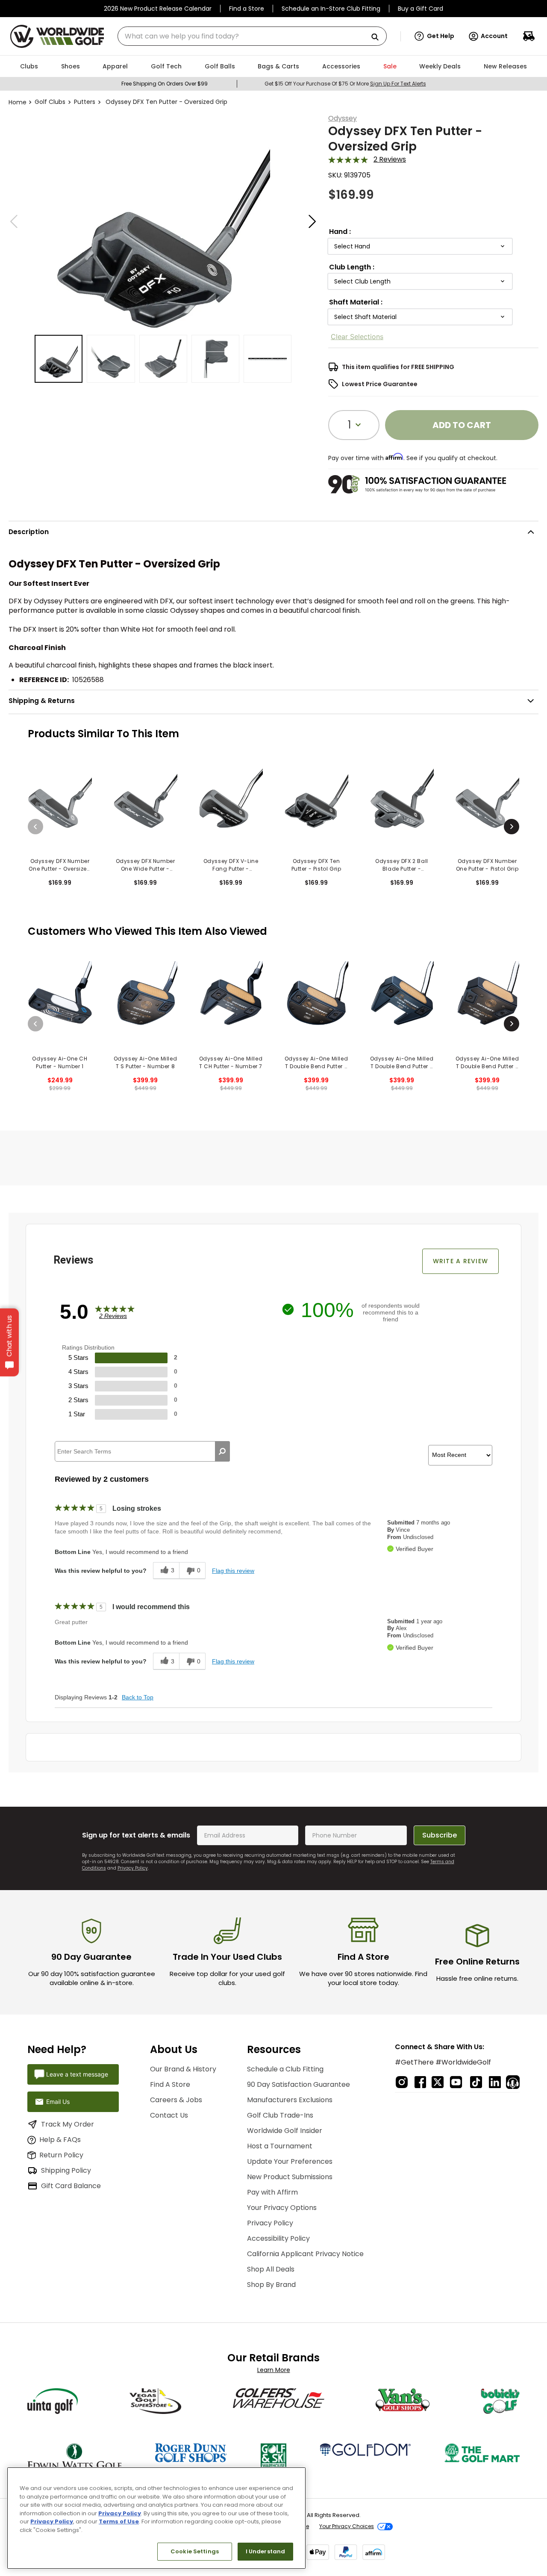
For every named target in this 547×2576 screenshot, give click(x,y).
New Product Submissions (290, 2177)
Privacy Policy (133, 1868)
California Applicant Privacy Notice (305, 2254)
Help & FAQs (60, 2140)
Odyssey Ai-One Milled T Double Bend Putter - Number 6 (316, 1063)
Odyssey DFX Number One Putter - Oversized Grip (60, 865)
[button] (434, 36)
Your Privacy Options (282, 2208)
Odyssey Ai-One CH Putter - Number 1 (60, 1062)
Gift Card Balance (71, 2186)
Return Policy (61, 2155)
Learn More (274, 2370)
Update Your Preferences (290, 2161)
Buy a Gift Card (421, 9)
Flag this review (233, 1571)
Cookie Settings (195, 2551)
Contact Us (169, 2115)
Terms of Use (119, 2521)
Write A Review (461, 1261)
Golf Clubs (50, 102)
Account (494, 36)
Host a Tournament (280, 2146)
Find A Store (170, 2084)
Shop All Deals (271, 2269)
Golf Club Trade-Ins (280, 2115)
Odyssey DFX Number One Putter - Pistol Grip (487, 865)
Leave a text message (77, 2074)
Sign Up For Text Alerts (398, 84)
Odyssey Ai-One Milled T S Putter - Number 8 (146, 1062)
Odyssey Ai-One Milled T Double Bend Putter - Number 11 (487, 1063)
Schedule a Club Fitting (285, 2069)
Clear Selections (357, 337)
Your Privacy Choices (347, 2526)
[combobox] (252, 36)
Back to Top (138, 1697)
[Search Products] (378, 37)
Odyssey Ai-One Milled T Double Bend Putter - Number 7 (402, 1063)
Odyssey (343, 118)
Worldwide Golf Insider (285, 2131)
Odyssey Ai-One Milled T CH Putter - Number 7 (231, 1062)
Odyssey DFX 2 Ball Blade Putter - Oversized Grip (402, 865)
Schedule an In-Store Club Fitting (331, 9)
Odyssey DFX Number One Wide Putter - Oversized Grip (146, 865)
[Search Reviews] (222, 1451)
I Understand (266, 2551)
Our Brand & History (183, 2069)
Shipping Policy (66, 2170)
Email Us (58, 2102)
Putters (85, 102)
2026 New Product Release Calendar (158, 9)
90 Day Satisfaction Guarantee (298, 2084)
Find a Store (247, 9)
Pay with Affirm (272, 2192)
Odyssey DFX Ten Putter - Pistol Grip (316, 865)
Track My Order (68, 2124)
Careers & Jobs (176, 2100)
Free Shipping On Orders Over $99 (165, 84)
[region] (156, 2518)
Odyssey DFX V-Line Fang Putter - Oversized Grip (231, 865)
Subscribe (440, 1835)
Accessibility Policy (278, 2238)
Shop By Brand (271, 2285)
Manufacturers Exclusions (290, 2100)
